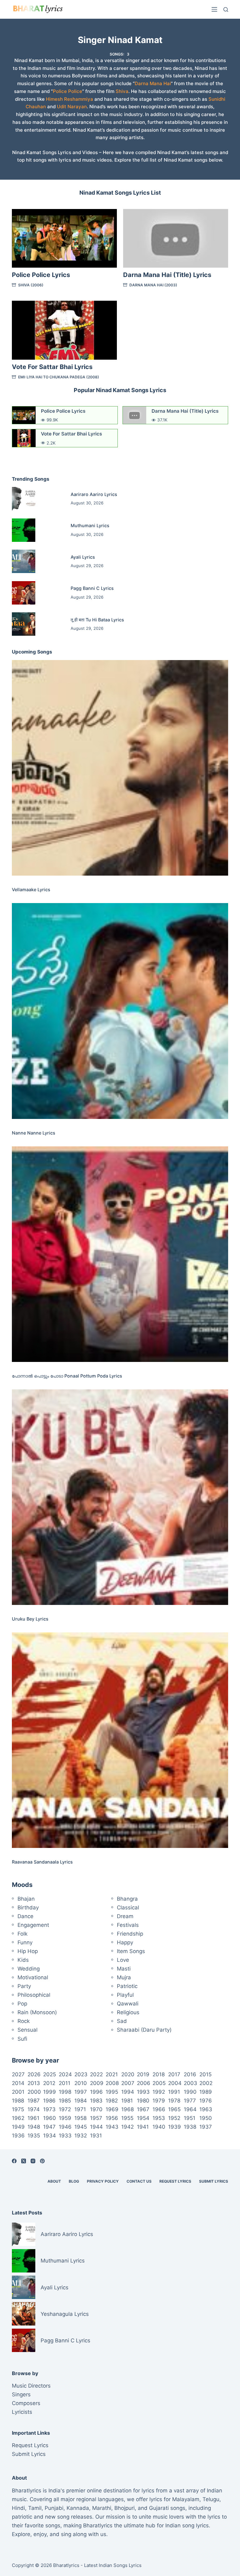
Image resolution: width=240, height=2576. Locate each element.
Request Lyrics (175, 2181)
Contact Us (139, 2181)
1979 (159, 2101)
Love (123, 1960)
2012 (49, 2083)
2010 (81, 2083)
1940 (159, 2127)
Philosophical (34, 1995)
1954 (143, 2118)
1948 (34, 2127)
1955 (127, 2118)
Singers (21, 2394)
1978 (174, 2101)
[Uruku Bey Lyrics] (120, 1497)
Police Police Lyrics (41, 275)
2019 (143, 2074)
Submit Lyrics (214, 2181)
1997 (81, 2092)
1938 (190, 2127)
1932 (81, 2136)
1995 (112, 2092)
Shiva (122, 91)
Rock (24, 2021)
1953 (159, 2118)
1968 (127, 2109)
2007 (128, 2083)
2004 (175, 2083)
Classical (128, 1908)
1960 (50, 2118)
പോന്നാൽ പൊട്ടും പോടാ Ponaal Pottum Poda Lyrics (67, 1376)
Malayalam (186, 2499)
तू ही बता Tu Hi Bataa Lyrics (97, 620)
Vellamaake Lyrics (31, 889)
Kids (23, 1960)
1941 (143, 2127)
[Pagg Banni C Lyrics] (24, 593)
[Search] (226, 10)
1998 (65, 2092)
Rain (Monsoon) (37, 2012)
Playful (125, 1995)
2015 (205, 2074)
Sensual (27, 2030)
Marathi (102, 2508)
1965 (174, 2109)
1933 (65, 2136)
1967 (143, 2109)
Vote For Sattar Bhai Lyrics (52, 367)
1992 (159, 2092)
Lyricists (22, 2412)
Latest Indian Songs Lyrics (113, 2565)
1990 (190, 2092)
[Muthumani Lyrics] (24, 530)
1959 (65, 2118)
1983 (96, 2101)
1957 (96, 2118)
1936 (18, 2136)
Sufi (22, 2039)
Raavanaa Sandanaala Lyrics (42, 1862)
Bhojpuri (125, 2508)
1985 (65, 2101)
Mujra (124, 1977)
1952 (174, 2118)
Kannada (78, 2508)
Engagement (33, 1925)
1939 (175, 2127)
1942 (127, 2127)
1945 (81, 2127)
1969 (112, 2109)
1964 (190, 2109)
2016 (190, 2074)
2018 (159, 2074)
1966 (159, 2109)
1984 (81, 2101)
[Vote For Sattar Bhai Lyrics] (64, 330)
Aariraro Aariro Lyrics (94, 494)
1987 (34, 2101)
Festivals (128, 1925)
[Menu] (214, 9)
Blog (74, 2181)
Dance (25, 1916)
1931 (96, 2136)
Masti (124, 1969)
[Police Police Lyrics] (64, 238)
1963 (206, 2109)
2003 (190, 2083)
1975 (18, 2109)
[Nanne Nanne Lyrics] (120, 1011)
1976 (206, 2101)
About (54, 2181)
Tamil (35, 2508)
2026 (34, 2074)
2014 (18, 2083)
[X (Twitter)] (24, 2161)
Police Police (67, 91)
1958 (80, 2118)
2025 (50, 2074)
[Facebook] (14, 2161)
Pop (22, 2004)
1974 (34, 2109)
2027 (18, 2074)
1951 (190, 2118)
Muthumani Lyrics (90, 525)
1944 (96, 2127)
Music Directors (31, 2386)
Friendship (130, 1934)
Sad (122, 2021)
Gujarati (159, 2508)
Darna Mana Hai (153, 83)
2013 (34, 2083)
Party (24, 1986)
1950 (206, 2118)
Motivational (33, 1977)
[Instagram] (33, 2161)
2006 (144, 2083)
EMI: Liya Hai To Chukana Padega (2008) (59, 377)
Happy (125, 1942)
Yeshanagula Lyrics (65, 2314)
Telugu (211, 2499)
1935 (34, 2136)
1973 (49, 2109)
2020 (128, 2074)
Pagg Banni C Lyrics (92, 588)
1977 (190, 2101)
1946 (65, 2127)
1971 (80, 2109)
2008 (112, 2083)
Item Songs (131, 1951)
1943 (112, 2127)
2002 (206, 2083)
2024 (65, 2074)
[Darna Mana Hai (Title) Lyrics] (176, 238)
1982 (112, 2101)
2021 (112, 2074)
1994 (128, 2092)
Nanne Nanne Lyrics (34, 1133)
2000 (34, 2092)
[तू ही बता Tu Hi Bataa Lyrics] (24, 624)
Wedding (29, 1969)
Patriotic (127, 1986)
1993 (143, 2092)
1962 (18, 2118)
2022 (96, 2074)
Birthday (28, 1908)
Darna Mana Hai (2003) (153, 285)
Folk (22, 1934)
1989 (206, 2092)
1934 (50, 2136)
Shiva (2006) (31, 285)
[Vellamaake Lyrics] (120, 768)
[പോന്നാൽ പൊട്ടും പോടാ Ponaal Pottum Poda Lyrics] (120, 1254)
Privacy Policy (103, 2181)
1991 (174, 2092)
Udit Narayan (72, 107)
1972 (65, 2109)
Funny (25, 1942)
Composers (26, 2403)
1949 (18, 2127)
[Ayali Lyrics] (24, 561)
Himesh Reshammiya (70, 99)
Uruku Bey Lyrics (30, 1619)
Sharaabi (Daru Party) (144, 2030)
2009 (97, 2083)
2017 (174, 2074)
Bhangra (127, 1899)
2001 (18, 2092)
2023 (81, 2074)
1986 (49, 2101)
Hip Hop (28, 1951)
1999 (50, 2092)
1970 (96, 2109)
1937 (206, 2127)
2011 (65, 2083)
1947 (49, 2127)
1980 (143, 2101)
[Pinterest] (42, 2161)
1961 (33, 2118)
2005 (159, 2083)
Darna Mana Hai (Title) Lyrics (167, 275)
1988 (18, 2101)
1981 (127, 2101)
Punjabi (54, 2508)
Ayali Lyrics (83, 557)
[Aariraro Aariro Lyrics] (24, 499)
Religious (128, 2012)
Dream (125, 1916)
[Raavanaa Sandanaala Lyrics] (120, 1740)
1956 (112, 2118)
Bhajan (26, 1899)
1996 (96, 2092)
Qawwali (128, 2004)
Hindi (18, 2508)
